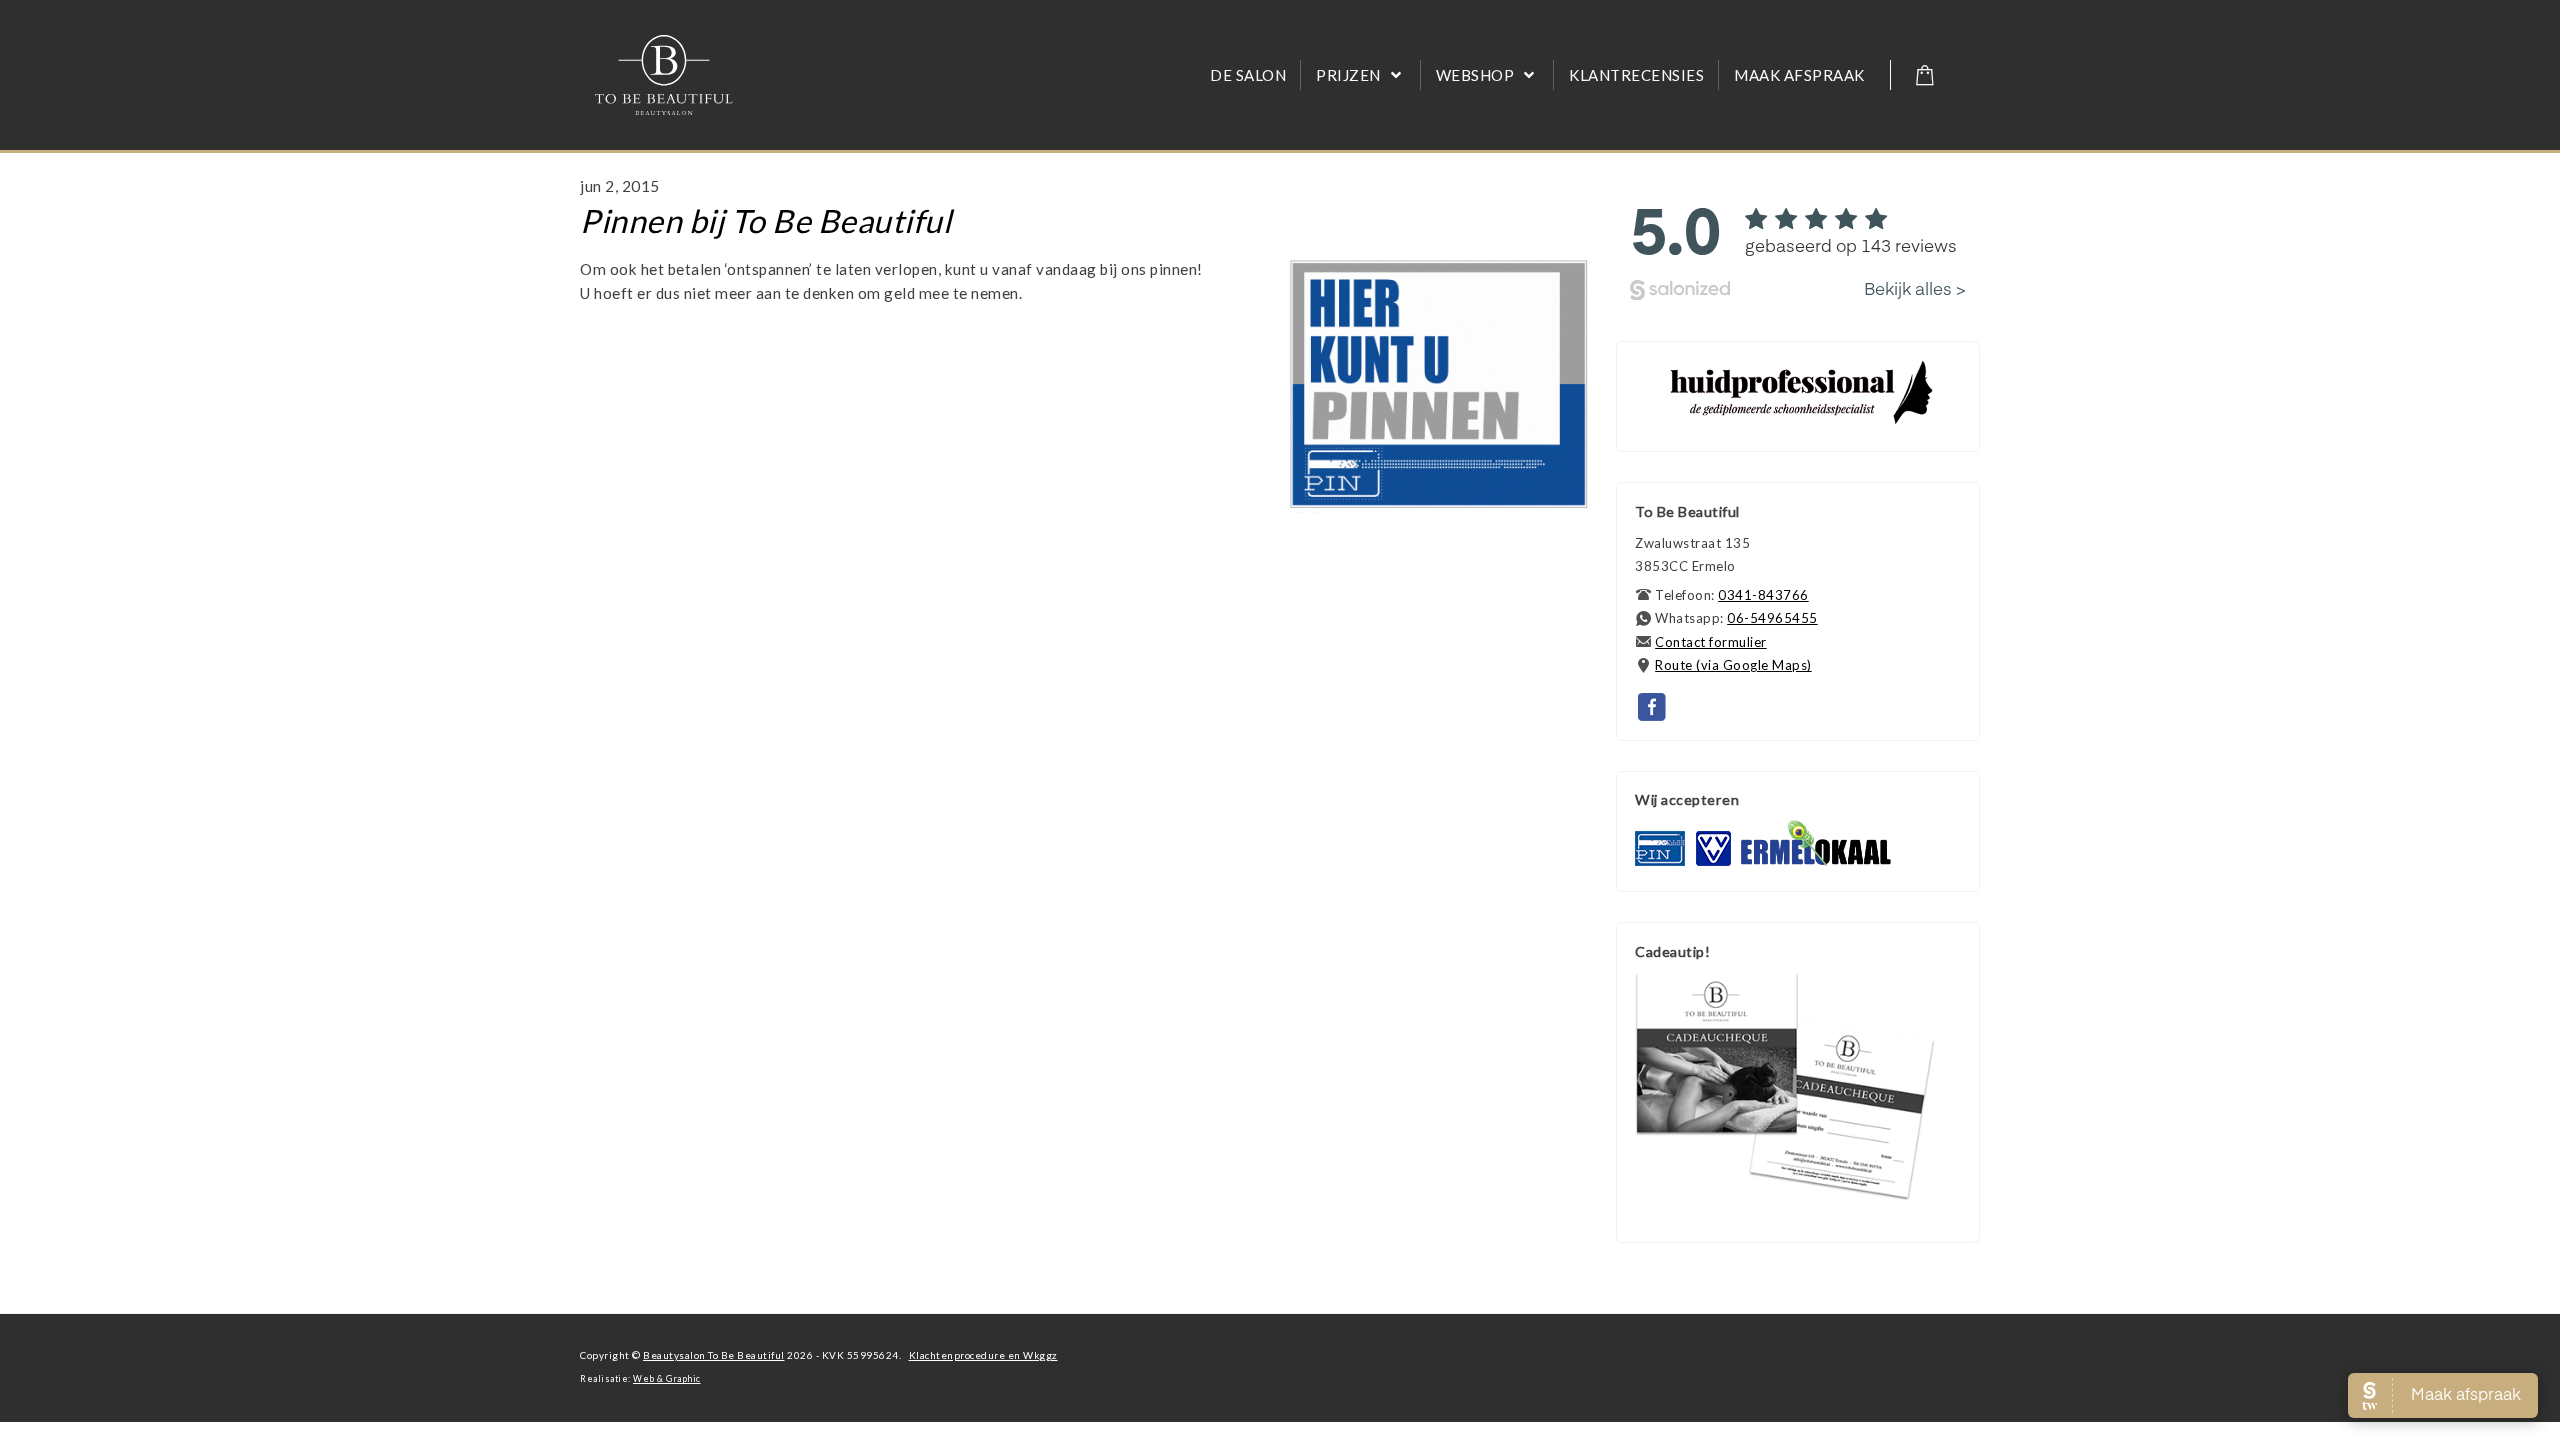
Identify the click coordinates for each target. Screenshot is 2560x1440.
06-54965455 (1772, 618)
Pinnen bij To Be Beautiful (765, 220)
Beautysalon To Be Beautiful (714, 1355)
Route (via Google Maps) (1733, 665)
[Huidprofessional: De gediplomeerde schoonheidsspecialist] (1801, 421)
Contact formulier (1711, 642)
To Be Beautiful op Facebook (1652, 707)
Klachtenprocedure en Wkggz (983, 1355)
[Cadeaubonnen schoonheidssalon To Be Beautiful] (1785, 1196)
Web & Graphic (667, 1379)
